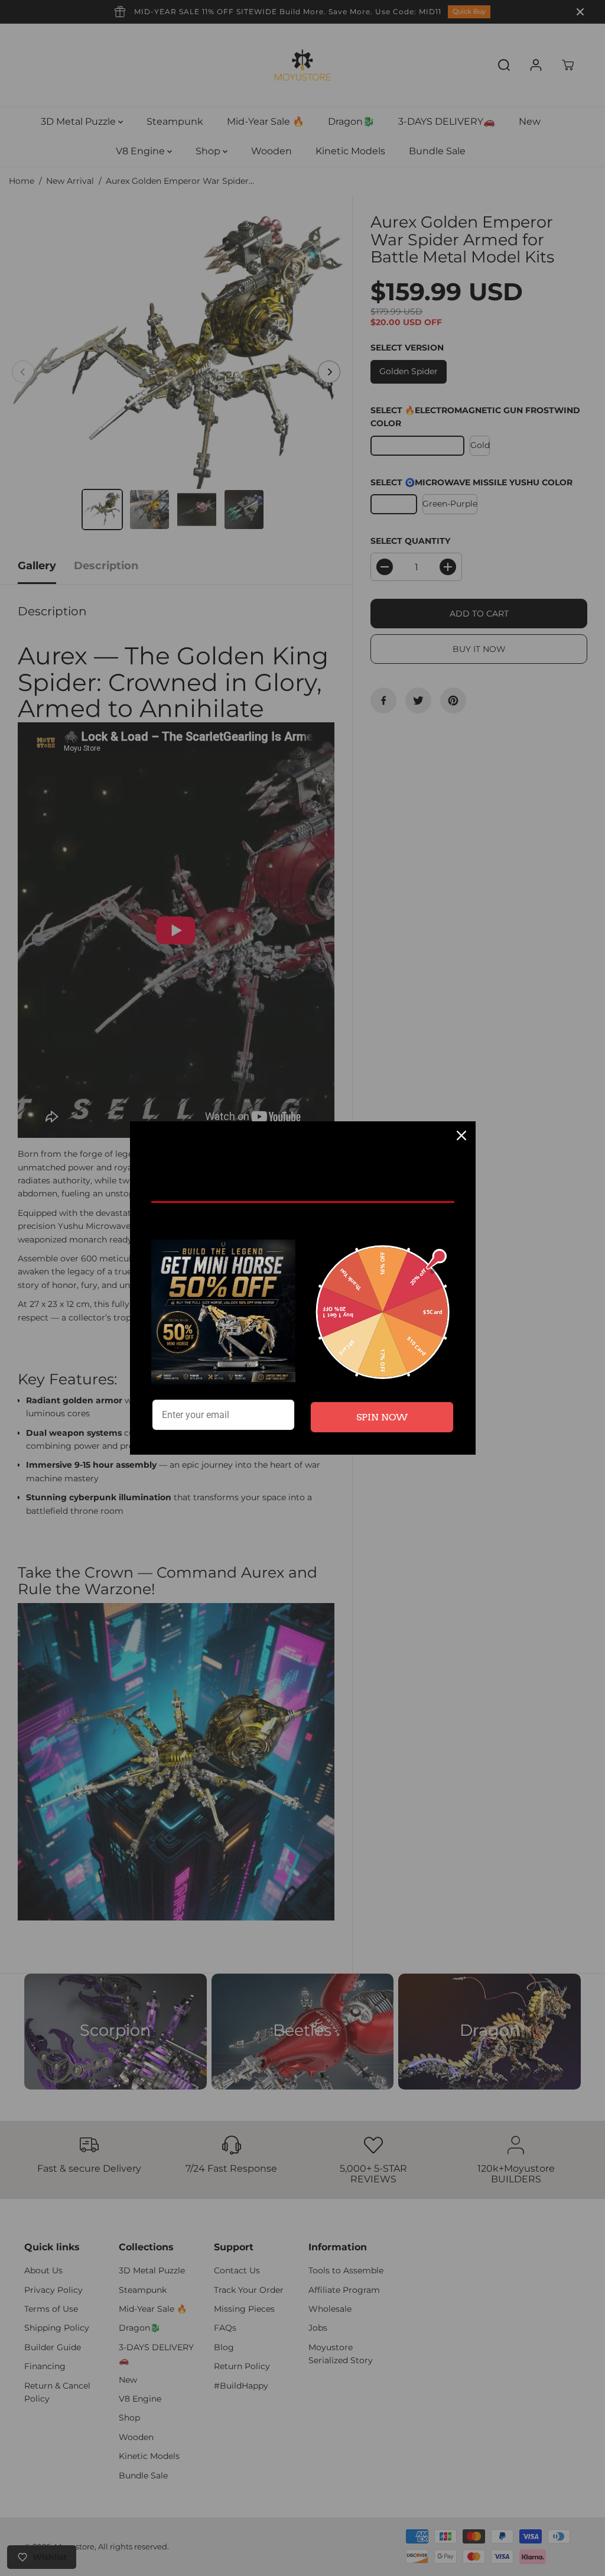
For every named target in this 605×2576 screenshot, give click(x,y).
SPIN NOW (382, 1417)
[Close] (461, 1135)
